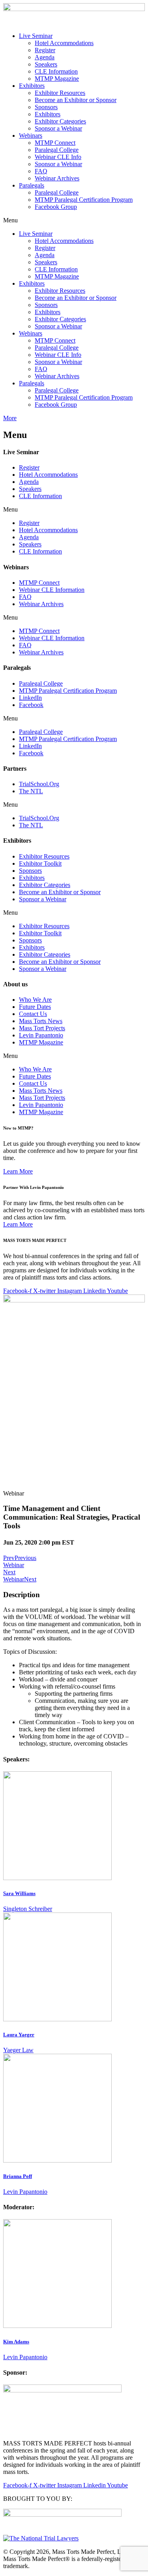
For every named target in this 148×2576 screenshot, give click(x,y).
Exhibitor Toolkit (40, 863)
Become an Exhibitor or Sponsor (76, 100)
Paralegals (32, 185)
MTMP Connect (55, 143)
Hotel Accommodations (64, 43)
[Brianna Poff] (57, 2160)
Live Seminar (36, 36)
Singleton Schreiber (28, 1909)
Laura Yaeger (19, 2035)
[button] (74, 220)
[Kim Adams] (57, 2326)
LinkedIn (30, 698)
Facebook (31, 705)
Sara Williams (19, 1893)
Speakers (46, 64)
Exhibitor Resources (60, 93)
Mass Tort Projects (42, 1028)
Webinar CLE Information (52, 590)
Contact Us (33, 1014)
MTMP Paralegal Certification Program (84, 200)
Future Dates (35, 1007)
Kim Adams (16, 2342)
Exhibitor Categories (60, 121)
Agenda (45, 57)
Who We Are (35, 1000)
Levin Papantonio (41, 1035)
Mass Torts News (41, 1021)
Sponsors (46, 107)
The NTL (31, 791)
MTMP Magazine (57, 79)
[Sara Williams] (57, 1878)
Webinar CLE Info (58, 157)
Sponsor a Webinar (58, 128)
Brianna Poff (18, 2176)
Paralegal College (57, 150)
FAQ (41, 171)
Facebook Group (56, 207)
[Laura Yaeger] (57, 2019)
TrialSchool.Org (39, 784)
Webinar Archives (57, 178)
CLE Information (56, 71)
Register (45, 50)
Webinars (31, 136)
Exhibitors (32, 86)
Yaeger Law (18, 2050)
